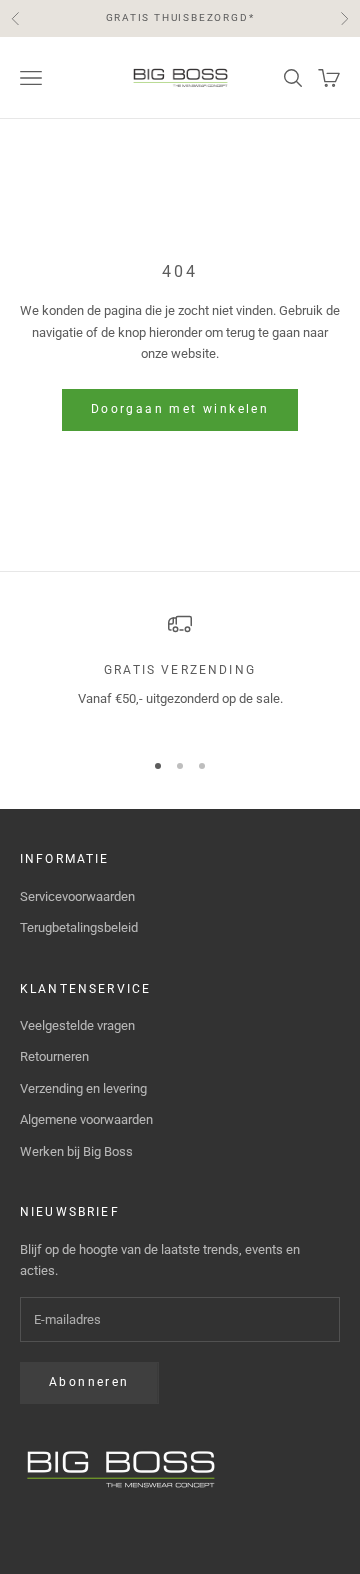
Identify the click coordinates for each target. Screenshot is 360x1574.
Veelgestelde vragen (77, 1025)
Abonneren (89, 1382)
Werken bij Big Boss (76, 1151)
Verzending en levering (83, 1088)
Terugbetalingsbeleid (79, 927)
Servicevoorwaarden (77, 896)
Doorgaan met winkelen (180, 409)
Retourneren (54, 1056)
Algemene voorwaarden (86, 1119)
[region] (180, 671)
